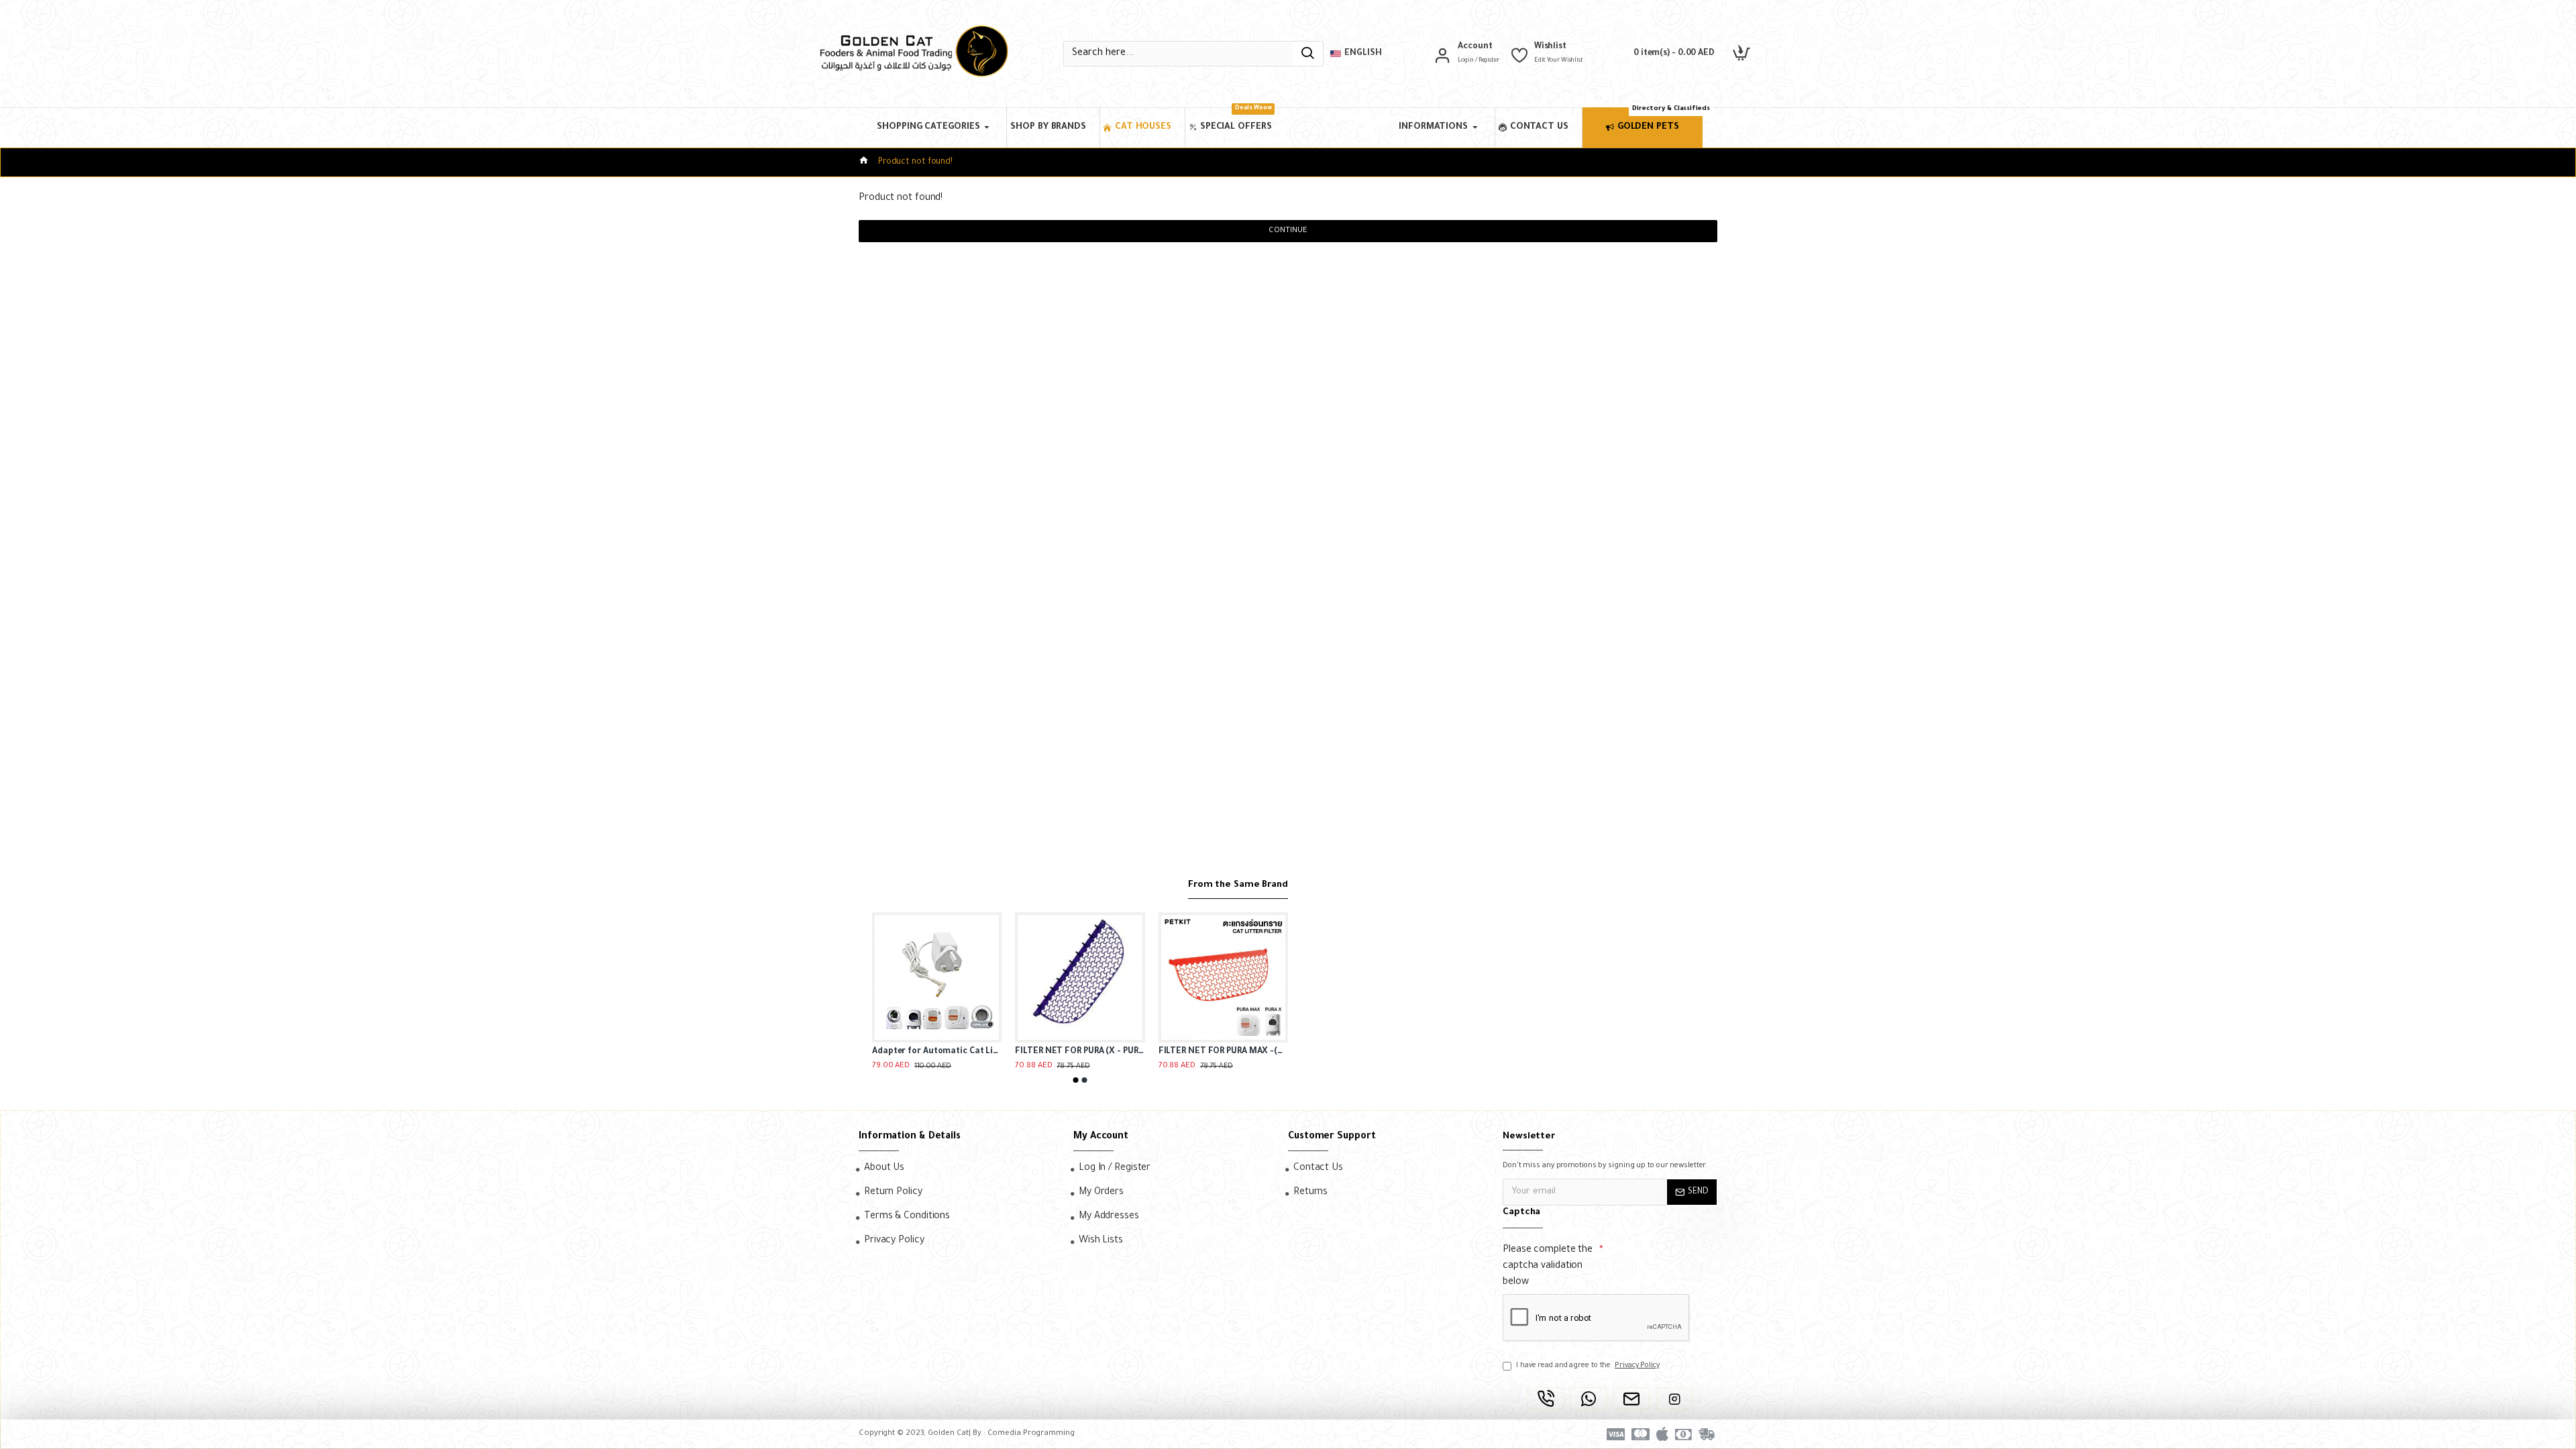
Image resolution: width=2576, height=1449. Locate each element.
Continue (1288, 231)
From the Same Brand (1238, 885)
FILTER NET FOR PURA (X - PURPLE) (1080, 1052)
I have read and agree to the (1588, 1366)
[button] (1076, 1080)
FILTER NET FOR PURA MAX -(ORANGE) (1223, 1052)
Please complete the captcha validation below (1548, 1267)
